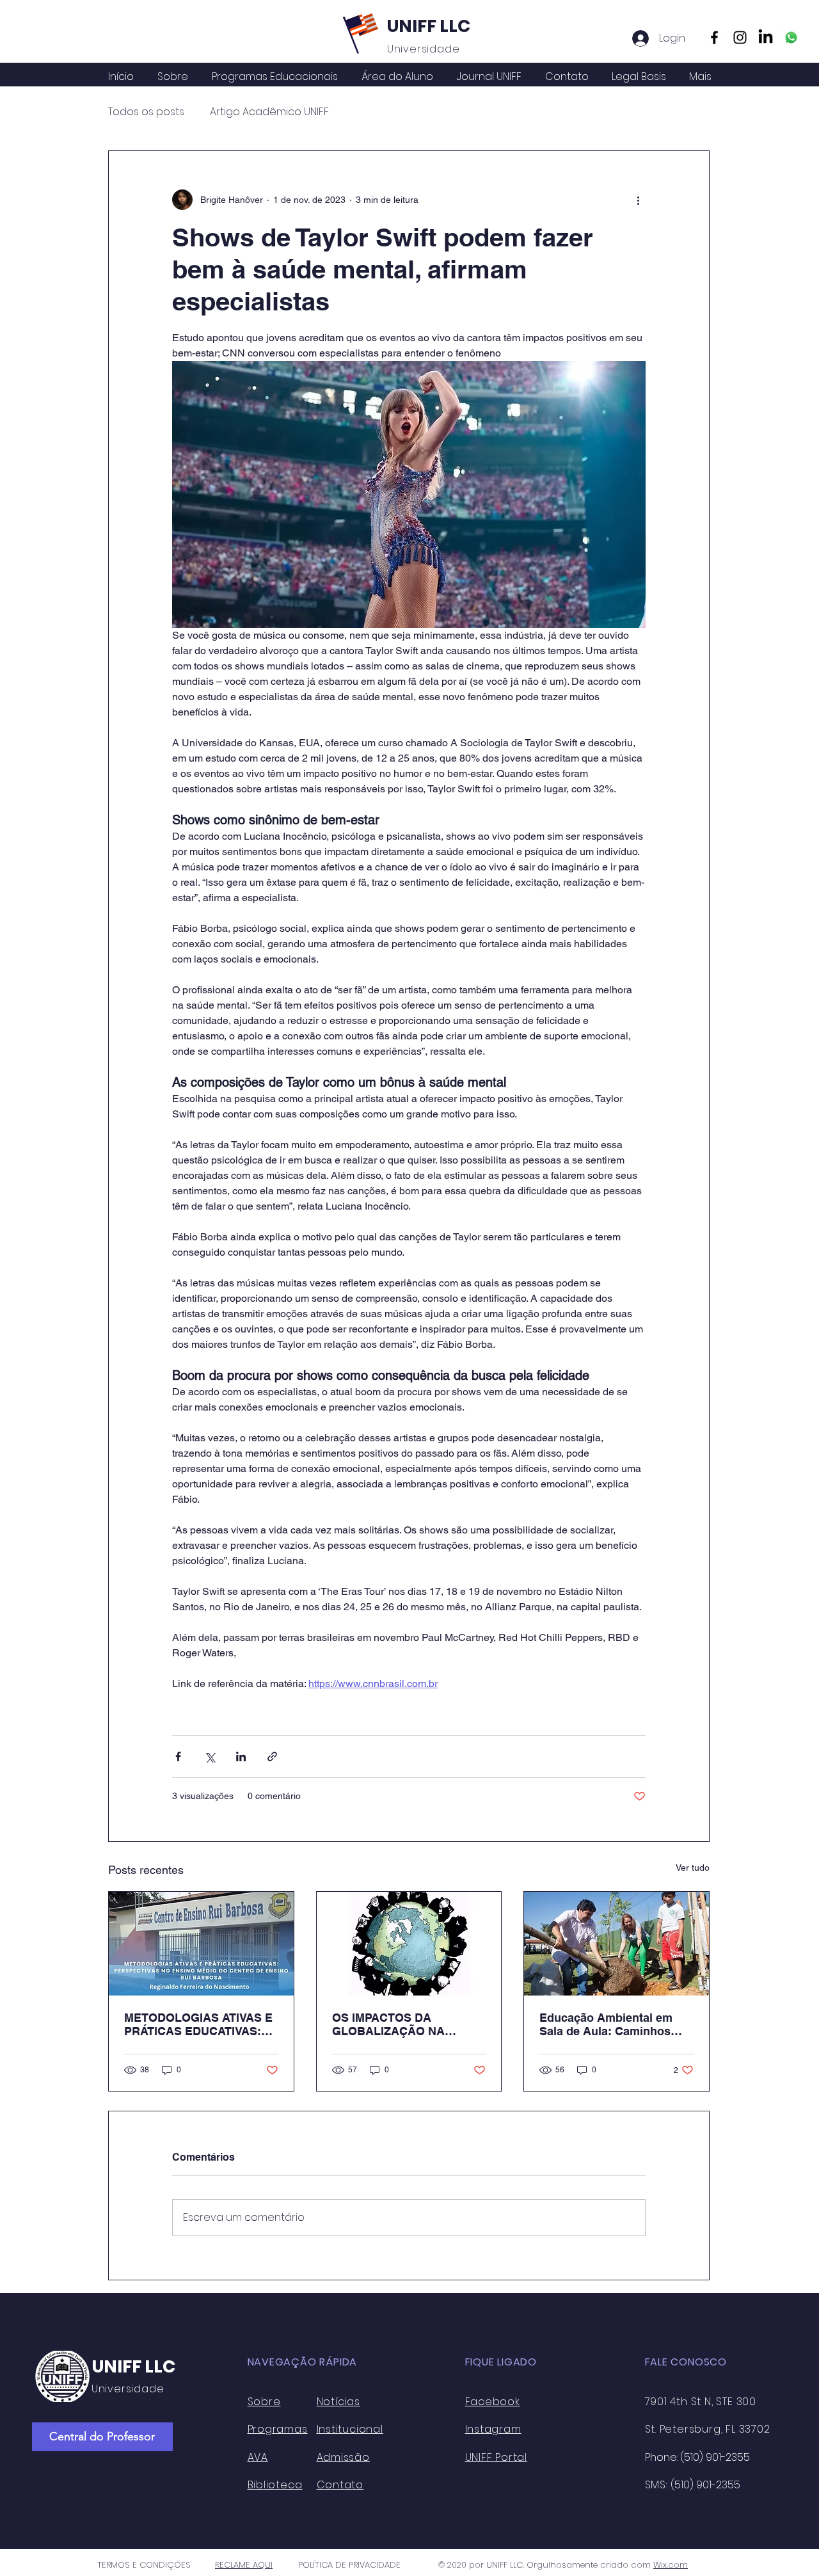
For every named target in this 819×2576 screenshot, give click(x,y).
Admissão (343, 2457)
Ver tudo (693, 1868)
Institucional (350, 2429)
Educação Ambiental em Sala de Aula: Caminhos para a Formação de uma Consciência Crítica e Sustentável (609, 2024)
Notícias (338, 2402)
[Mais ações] (638, 200)
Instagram (493, 2429)
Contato (340, 2485)
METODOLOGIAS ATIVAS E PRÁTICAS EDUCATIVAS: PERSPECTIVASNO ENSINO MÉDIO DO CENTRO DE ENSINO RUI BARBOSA (200, 2024)
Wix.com (671, 2565)
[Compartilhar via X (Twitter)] (210, 1756)
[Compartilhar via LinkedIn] (241, 1756)
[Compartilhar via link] (272, 1756)
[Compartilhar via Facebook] (178, 1756)
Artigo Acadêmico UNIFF (269, 112)
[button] (397, 77)
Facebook (493, 2402)
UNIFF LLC (429, 26)
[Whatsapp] (791, 37)
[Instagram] (740, 37)
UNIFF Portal (497, 2457)
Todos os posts (146, 112)
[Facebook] (714, 37)
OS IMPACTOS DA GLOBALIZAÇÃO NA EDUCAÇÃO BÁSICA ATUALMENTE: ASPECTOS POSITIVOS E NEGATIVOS (406, 2024)
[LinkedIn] (766, 37)
